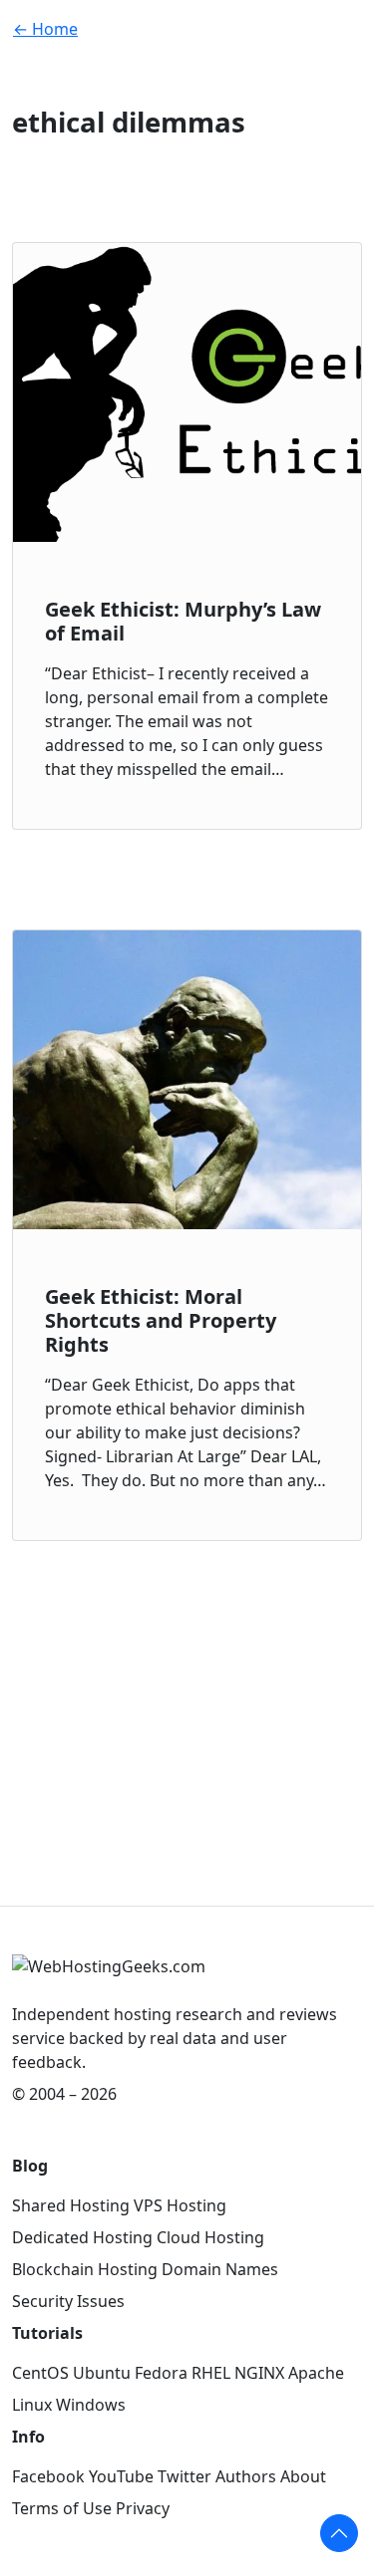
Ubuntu (102, 2373)
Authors (246, 2476)
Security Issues (68, 2301)
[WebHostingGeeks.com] (109, 1976)
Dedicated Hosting (82, 2237)
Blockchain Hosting (85, 2269)
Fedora (161, 2373)
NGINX (259, 2373)
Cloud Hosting (210, 2237)
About (303, 2476)
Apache (316, 2373)
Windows (91, 2405)
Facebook (48, 2476)
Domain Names (220, 2269)
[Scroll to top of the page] (339, 2533)
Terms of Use (62, 2508)
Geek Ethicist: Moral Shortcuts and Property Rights (161, 1320)
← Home (45, 29)
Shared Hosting (71, 2205)
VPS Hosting (180, 2205)
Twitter (185, 2476)
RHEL (211, 2373)
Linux (32, 2405)
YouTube (121, 2476)
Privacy (143, 2508)
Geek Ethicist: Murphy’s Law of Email (183, 621)
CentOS (40, 2373)
